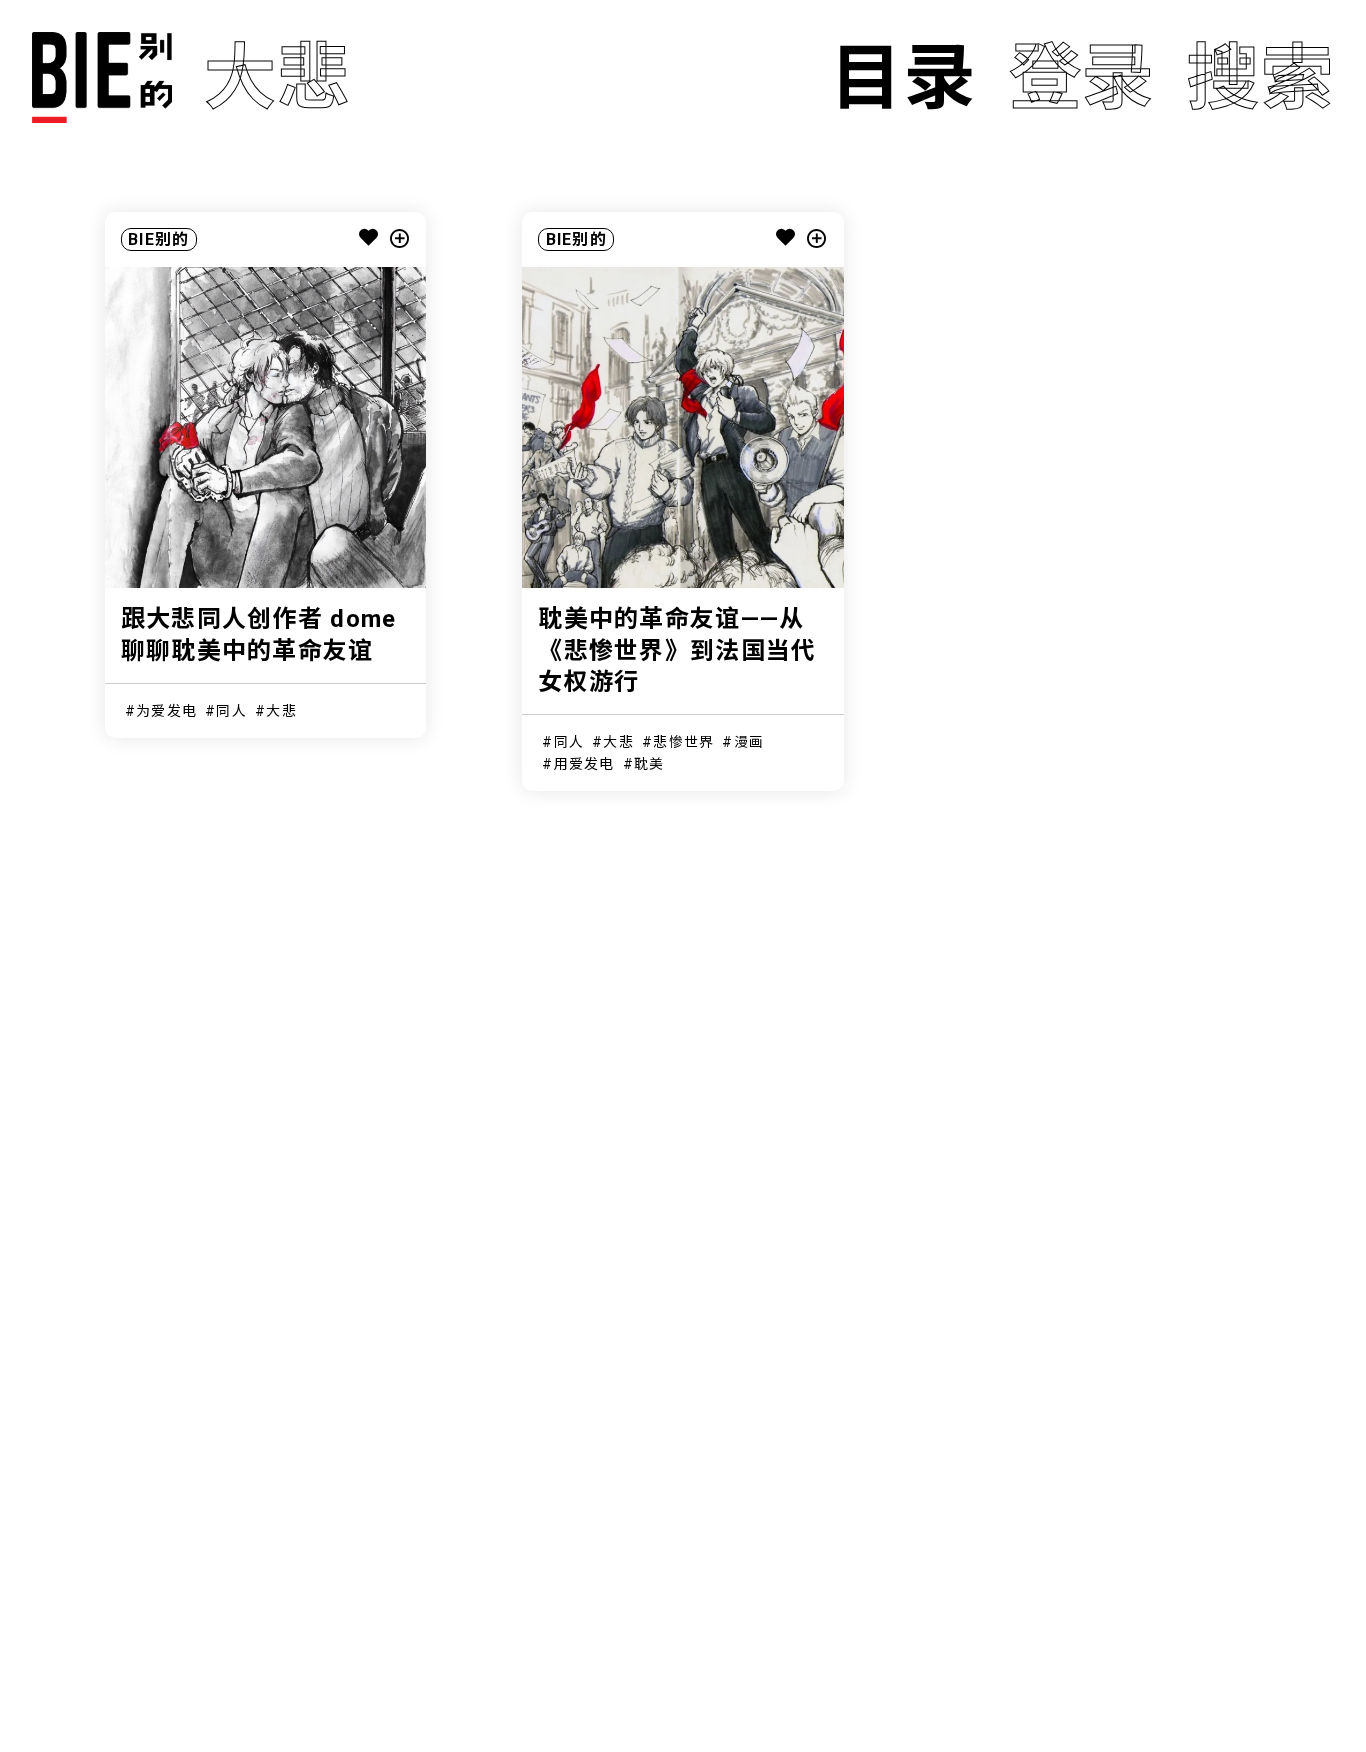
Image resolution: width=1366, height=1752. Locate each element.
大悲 (281, 711)
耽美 (649, 764)
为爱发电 (166, 711)
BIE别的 (158, 239)
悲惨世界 (683, 742)
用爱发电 (584, 764)
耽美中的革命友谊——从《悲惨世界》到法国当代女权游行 (677, 650)
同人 (231, 711)
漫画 (749, 742)
